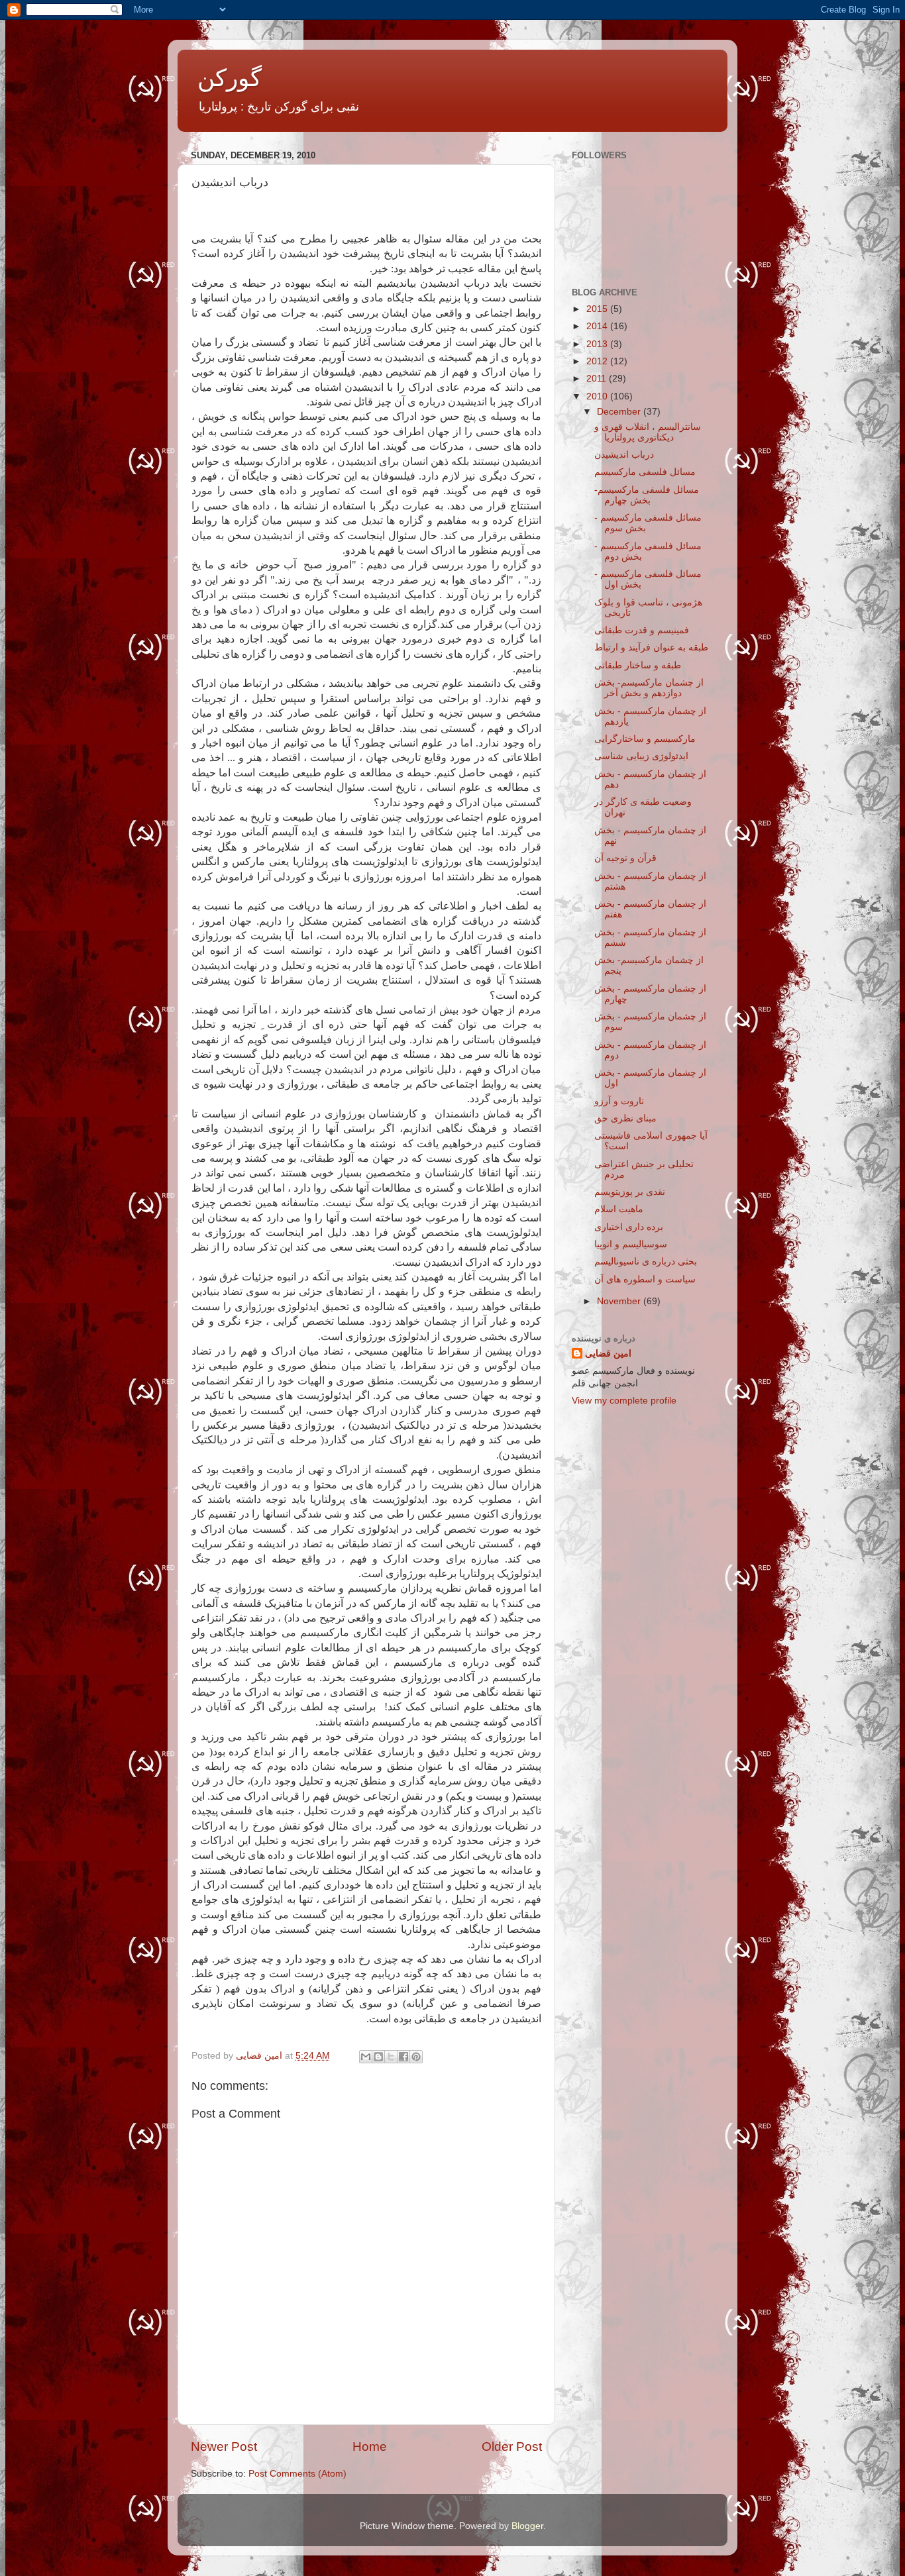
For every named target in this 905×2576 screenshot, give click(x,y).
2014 (598, 326)
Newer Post (224, 2447)
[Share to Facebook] (403, 2057)
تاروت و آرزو (619, 1101)
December (620, 412)
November (620, 1301)
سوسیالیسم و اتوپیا (631, 1244)
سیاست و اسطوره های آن (645, 1279)
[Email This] (366, 2057)
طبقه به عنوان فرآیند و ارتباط (651, 647)
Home (370, 2447)
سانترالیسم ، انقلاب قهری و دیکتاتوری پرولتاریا (648, 432)
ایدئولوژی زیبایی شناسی (641, 756)
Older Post (512, 2447)
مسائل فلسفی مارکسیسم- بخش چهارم (647, 495)
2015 (598, 309)
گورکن (230, 78)
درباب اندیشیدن (624, 455)
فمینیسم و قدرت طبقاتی (642, 630)
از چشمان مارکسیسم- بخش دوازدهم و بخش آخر (649, 688)
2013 (598, 344)
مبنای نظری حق (625, 1118)
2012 (598, 361)
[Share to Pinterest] (416, 2057)
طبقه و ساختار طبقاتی (638, 665)
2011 (598, 379)
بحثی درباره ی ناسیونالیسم (646, 1262)
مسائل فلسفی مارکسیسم (645, 472)
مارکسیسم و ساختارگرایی (645, 739)
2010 (598, 396)
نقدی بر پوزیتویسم (630, 1192)
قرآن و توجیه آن (625, 858)
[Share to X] (391, 2057)
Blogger (527, 2526)
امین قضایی (608, 1354)
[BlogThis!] (378, 2057)
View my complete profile (624, 1401)
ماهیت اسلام (619, 1209)
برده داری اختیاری (629, 1227)
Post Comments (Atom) (297, 2474)
